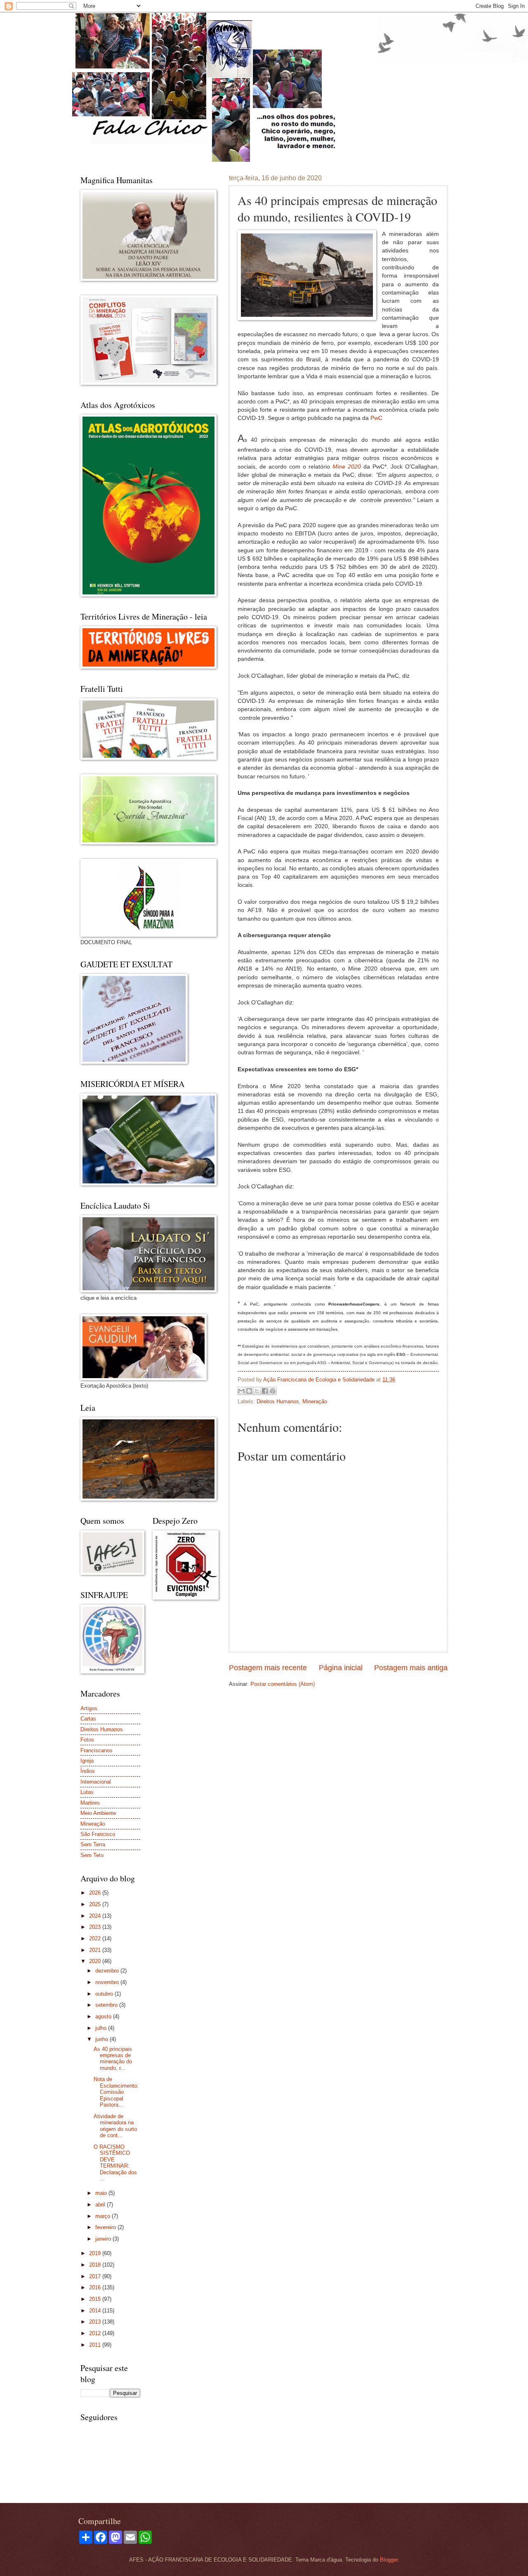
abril (101, 2205)
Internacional (96, 1782)
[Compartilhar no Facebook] (265, 1391)
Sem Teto (92, 1855)
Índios (88, 1771)
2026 (96, 1893)
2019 (96, 2253)
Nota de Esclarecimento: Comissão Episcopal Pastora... (116, 2092)
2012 (96, 2333)
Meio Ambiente (98, 1813)
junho (103, 2039)
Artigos (89, 1708)
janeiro (104, 2239)
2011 (96, 2345)
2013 (96, 2322)
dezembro (108, 1971)
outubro (105, 1994)
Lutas (87, 1792)
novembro (108, 1982)
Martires (90, 1803)
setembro (107, 2005)
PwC (376, 418)
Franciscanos (97, 1750)
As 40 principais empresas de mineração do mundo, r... (113, 2059)
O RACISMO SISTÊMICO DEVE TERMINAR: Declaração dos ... (115, 2163)
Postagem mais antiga (411, 1668)
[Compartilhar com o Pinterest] (273, 1391)
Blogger (389, 2560)
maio (102, 2193)
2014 (96, 2311)
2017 (96, 2276)
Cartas (88, 1719)
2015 (96, 2299)
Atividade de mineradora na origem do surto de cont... (115, 2126)
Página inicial (341, 1668)
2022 (96, 1938)
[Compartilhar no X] (257, 1391)
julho (102, 2028)
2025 (96, 1904)
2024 (96, 1916)
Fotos (87, 1740)
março (104, 2216)
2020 (96, 1961)
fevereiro (106, 2227)
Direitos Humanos (278, 1401)
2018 (96, 2265)
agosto (104, 2016)
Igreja (87, 1761)
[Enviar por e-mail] (241, 1391)
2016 (96, 2287)
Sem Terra (93, 1844)
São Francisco (98, 1834)
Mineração (315, 1401)
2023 (96, 1927)
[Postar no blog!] (249, 1391)
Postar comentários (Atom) (283, 1684)
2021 (96, 1950)
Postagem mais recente (268, 1668)
